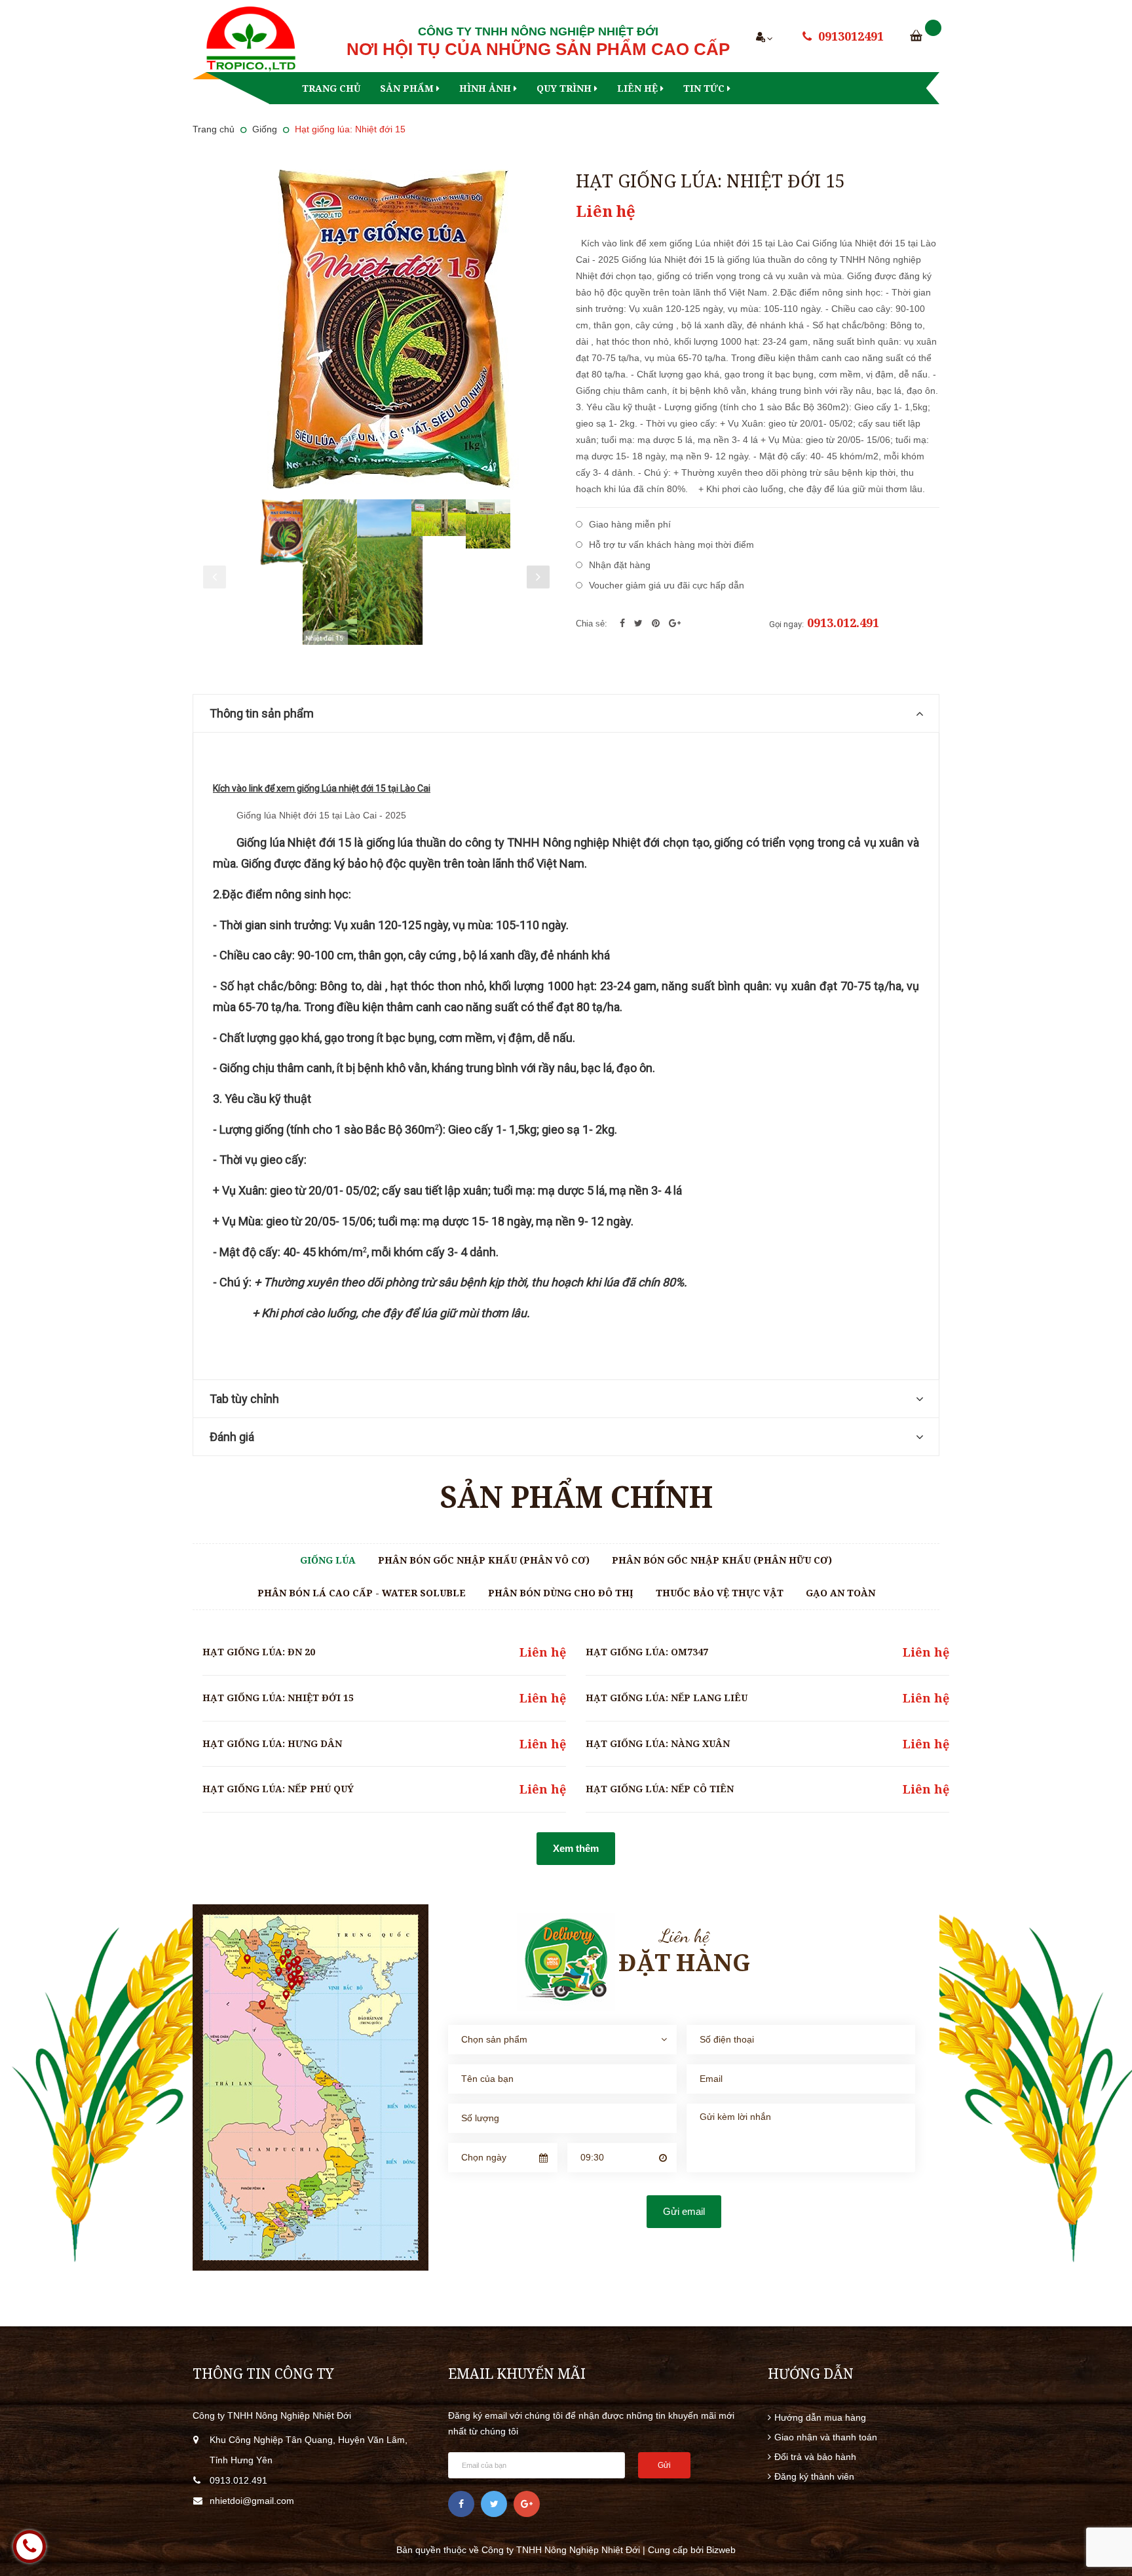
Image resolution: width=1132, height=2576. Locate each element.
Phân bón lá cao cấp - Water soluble (362, 1593)
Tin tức (705, 88)
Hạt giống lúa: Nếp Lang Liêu (667, 1698)
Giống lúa (328, 1560)
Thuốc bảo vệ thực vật (720, 1593)
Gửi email (684, 2211)
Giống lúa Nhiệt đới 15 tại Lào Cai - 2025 (321, 815)
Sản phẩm (408, 88)
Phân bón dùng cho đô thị (561, 1593)
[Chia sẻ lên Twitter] (640, 623)
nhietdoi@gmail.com (252, 2501)
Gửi (664, 2465)
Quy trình (565, 88)
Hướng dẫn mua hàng (820, 2417)
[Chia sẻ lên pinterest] (657, 623)
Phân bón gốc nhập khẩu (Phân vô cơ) (484, 1560)
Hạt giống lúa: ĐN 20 (259, 1652)
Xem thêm (576, 1848)
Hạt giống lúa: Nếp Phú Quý (278, 1789)
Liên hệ (639, 88)
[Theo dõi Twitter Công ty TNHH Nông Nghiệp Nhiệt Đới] (494, 2504)
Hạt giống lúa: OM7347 (647, 1652)
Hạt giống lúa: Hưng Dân (272, 1743)
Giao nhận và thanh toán (826, 2437)
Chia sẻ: (592, 624)
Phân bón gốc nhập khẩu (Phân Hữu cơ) (722, 1560)
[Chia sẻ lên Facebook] (624, 623)
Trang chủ (331, 88)
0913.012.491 (843, 623)
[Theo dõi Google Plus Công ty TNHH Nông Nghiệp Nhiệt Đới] (527, 2504)
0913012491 (851, 36)
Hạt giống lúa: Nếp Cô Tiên (660, 1789)
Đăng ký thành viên (814, 2476)
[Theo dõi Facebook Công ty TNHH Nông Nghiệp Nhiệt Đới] (461, 2504)
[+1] (675, 623)
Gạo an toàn (840, 1593)
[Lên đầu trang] (1106, 2494)
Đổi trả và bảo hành (815, 2457)
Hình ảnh (486, 88)
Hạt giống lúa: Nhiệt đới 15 (278, 1698)
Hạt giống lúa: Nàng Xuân (658, 1743)
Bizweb (721, 2550)
